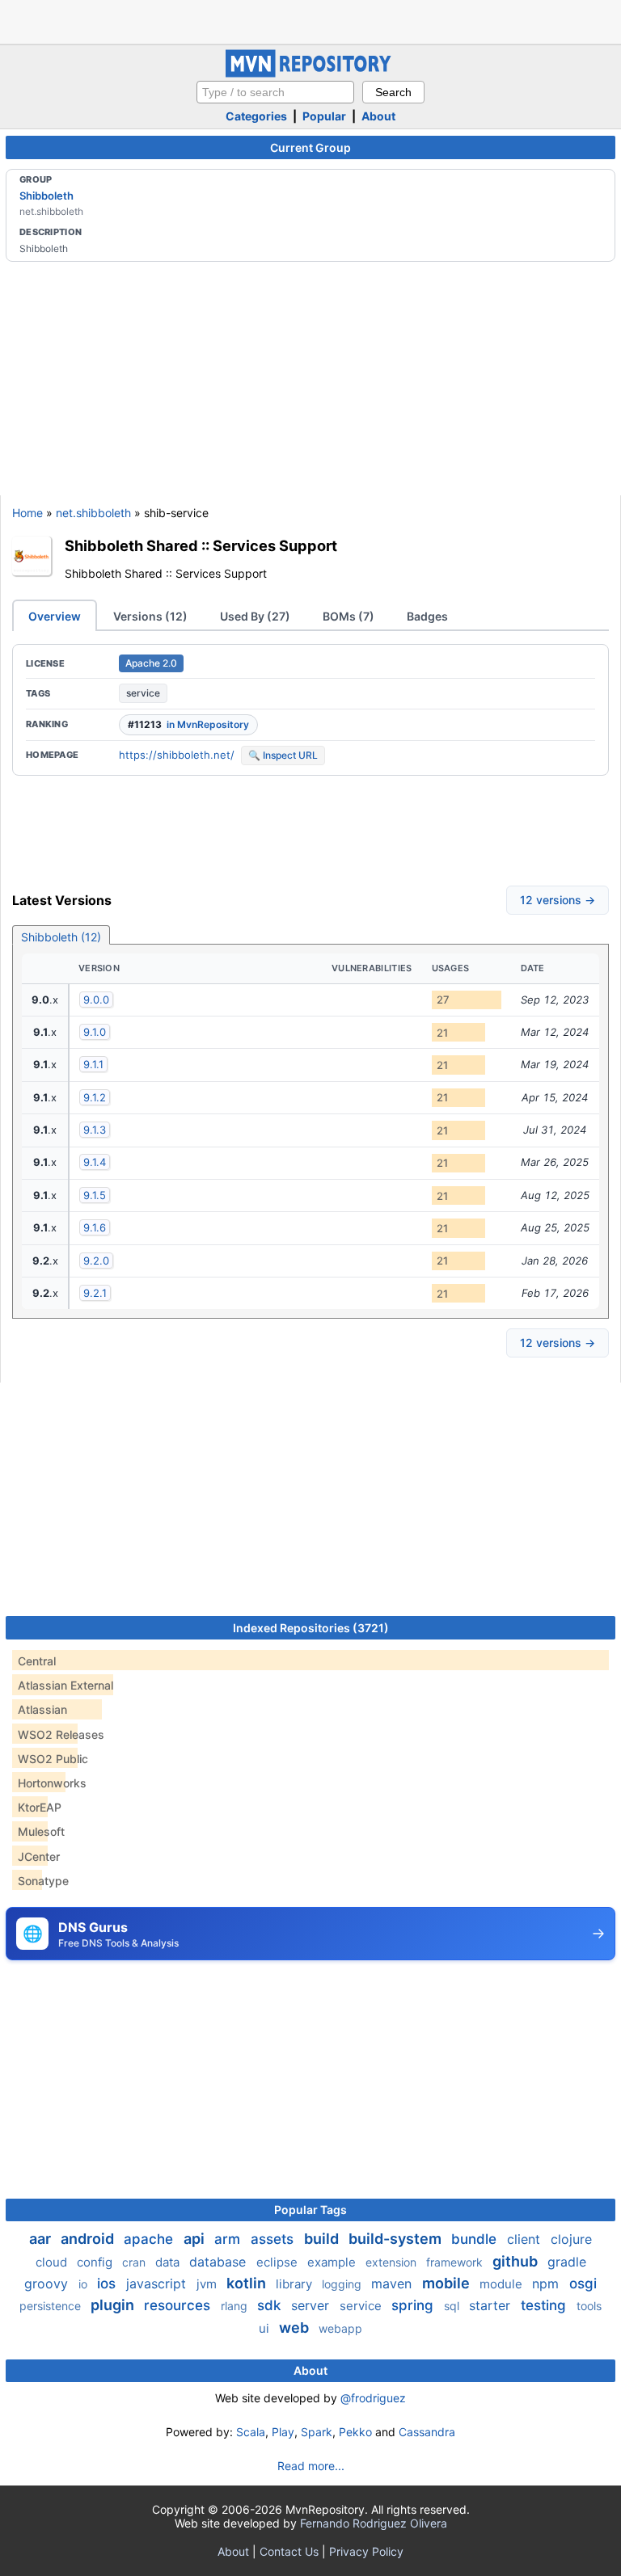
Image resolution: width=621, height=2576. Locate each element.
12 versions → (558, 900)
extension (393, 2262)
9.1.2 (95, 1097)
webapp (340, 2328)
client (526, 2239)
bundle (476, 2239)
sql (453, 2306)
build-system (397, 2239)
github (517, 2261)
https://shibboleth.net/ (177, 755)
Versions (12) (150, 616)
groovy (48, 2283)
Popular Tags (310, 2210)
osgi (583, 2283)
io (84, 2284)
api (196, 2239)
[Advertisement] (310, 20)
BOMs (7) (349, 616)
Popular (324, 116)
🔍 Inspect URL (283, 755)
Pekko (355, 2432)
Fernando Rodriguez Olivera (374, 2523)
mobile (448, 2283)
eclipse (279, 2262)
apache (150, 2239)
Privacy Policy (366, 2551)
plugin (114, 2305)
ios (108, 2283)
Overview (55, 616)
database (220, 2262)
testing (545, 2305)
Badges (427, 616)
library (296, 2284)
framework (456, 2262)
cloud (53, 2262)
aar (42, 2239)
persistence (52, 2306)
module (503, 2284)
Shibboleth (46, 196)
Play (283, 2432)
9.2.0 (96, 1261)
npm (547, 2283)
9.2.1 (95, 1293)
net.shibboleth (93, 513)
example (333, 2262)
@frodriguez (373, 2398)
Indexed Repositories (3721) (311, 1628)
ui (266, 2328)
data (169, 2262)
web (296, 2328)
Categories (256, 116)
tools (589, 2306)
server (312, 2305)
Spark (317, 2432)
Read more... (311, 2466)
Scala (251, 2432)
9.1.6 (95, 1227)
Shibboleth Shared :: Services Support (201, 545)
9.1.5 (95, 1195)
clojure (571, 2239)
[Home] (310, 73)
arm (229, 2239)
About (378, 116)
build (323, 2239)
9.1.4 (95, 1162)
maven (393, 2283)
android (89, 2239)
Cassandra (427, 2432)
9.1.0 (95, 1032)
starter (492, 2305)
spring (414, 2305)
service (143, 693)
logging (343, 2284)
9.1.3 (95, 1130)
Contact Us (289, 2551)
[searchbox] (275, 92)
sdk (271, 2305)
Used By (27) (255, 616)
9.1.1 (93, 1064)
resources (179, 2305)
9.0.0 (96, 1000)
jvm (208, 2284)
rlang (236, 2306)
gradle (567, 2262)
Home (27, 513)
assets (274, 2239)
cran (135, 2262)
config (96, 2262)
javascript (158, 2283)
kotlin (248, 2283)
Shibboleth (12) (61, 937)
